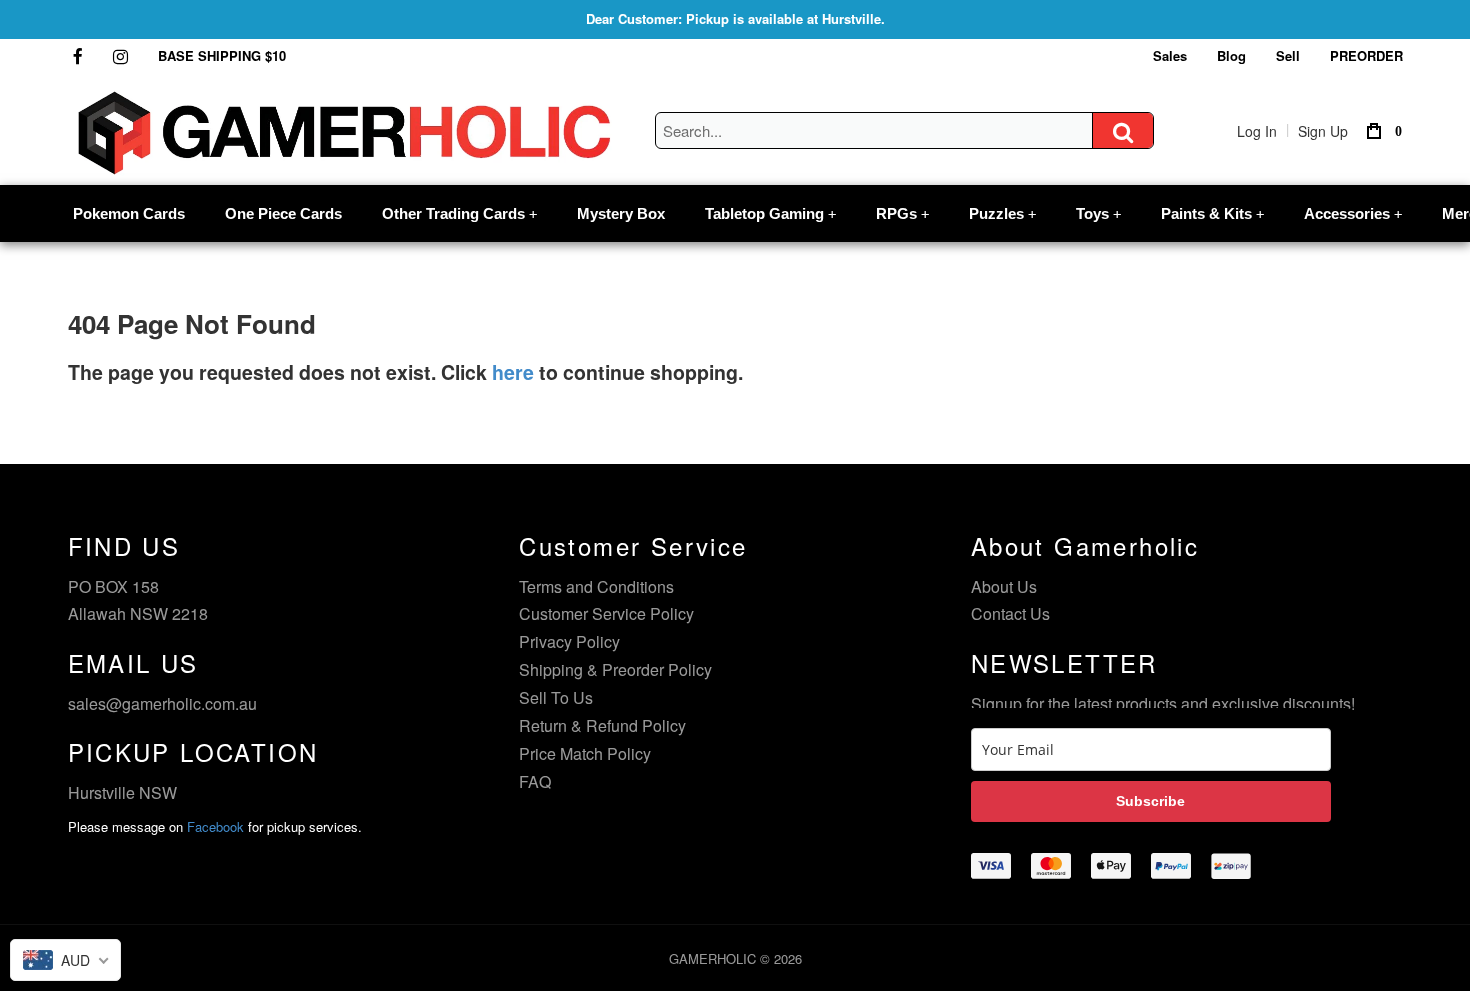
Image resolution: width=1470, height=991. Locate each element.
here (513, 372)
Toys (1098, 213)
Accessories (1353, 213)
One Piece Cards (283, 213)
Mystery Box (621, 213)
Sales (1170, 55)
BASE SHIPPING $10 (222, 55)
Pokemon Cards (129, 213)
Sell (1288, 55)
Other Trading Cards (459, 213)
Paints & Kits (1212, 213)
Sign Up (1323, 131)
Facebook (215, 826)
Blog (1231, 55)
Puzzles (1002, 213)
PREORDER (1366, 55)
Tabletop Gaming (770, 213)
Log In (1257, 131)
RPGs (902, 213)
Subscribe (1150, 801)
